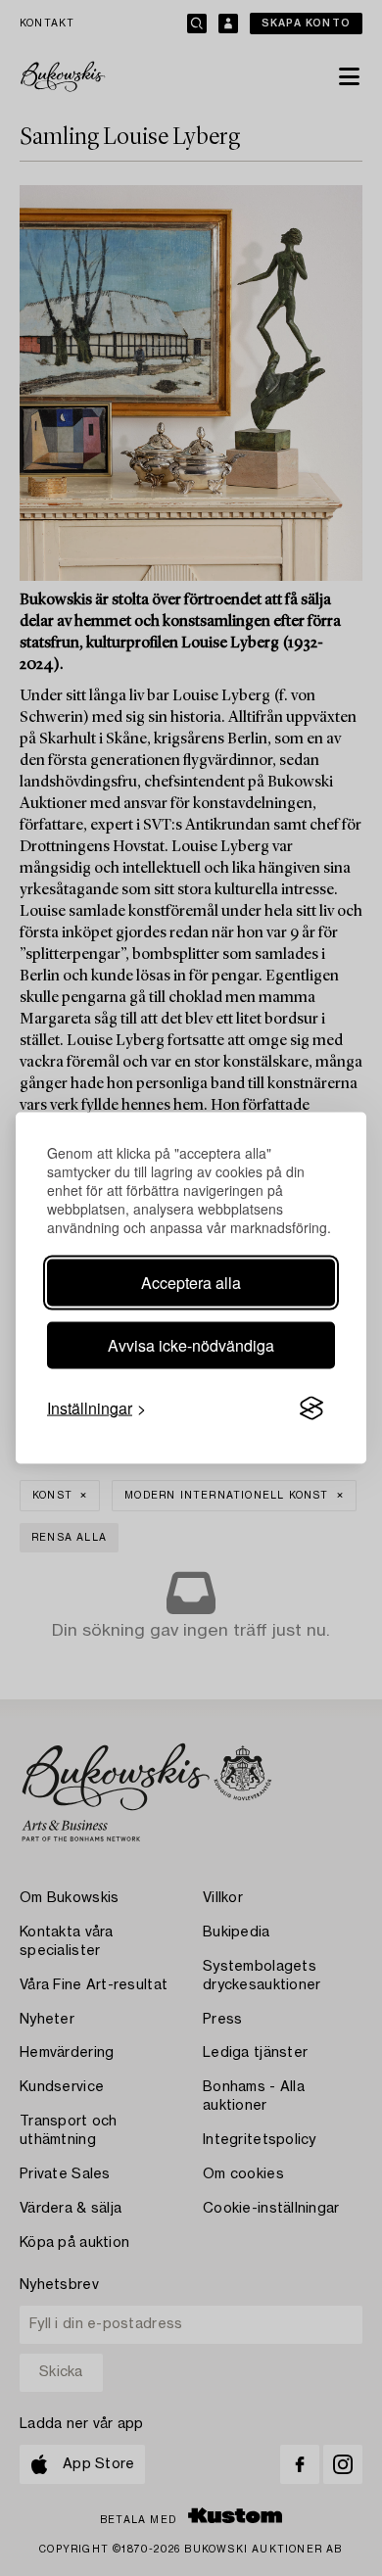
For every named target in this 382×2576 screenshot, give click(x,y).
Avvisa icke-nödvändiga (191, 1345)
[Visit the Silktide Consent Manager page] (311, 1408)
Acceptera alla (191, 1283)
